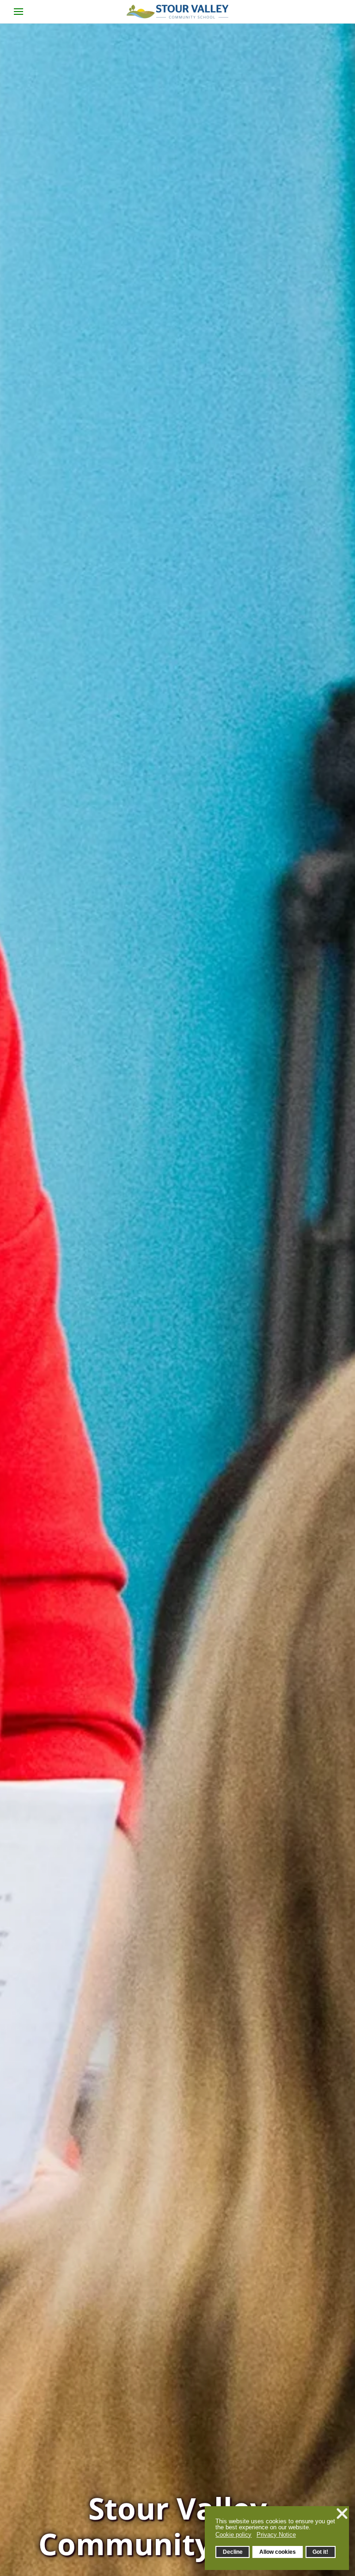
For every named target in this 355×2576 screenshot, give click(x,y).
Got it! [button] (320, 2552)
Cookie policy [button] (233, 2535)
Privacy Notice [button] (276, 2535)
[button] (18, 12)
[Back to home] (177, 12)
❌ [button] (342, 2514)
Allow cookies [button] (278, 2552)
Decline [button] (233, 2552)
